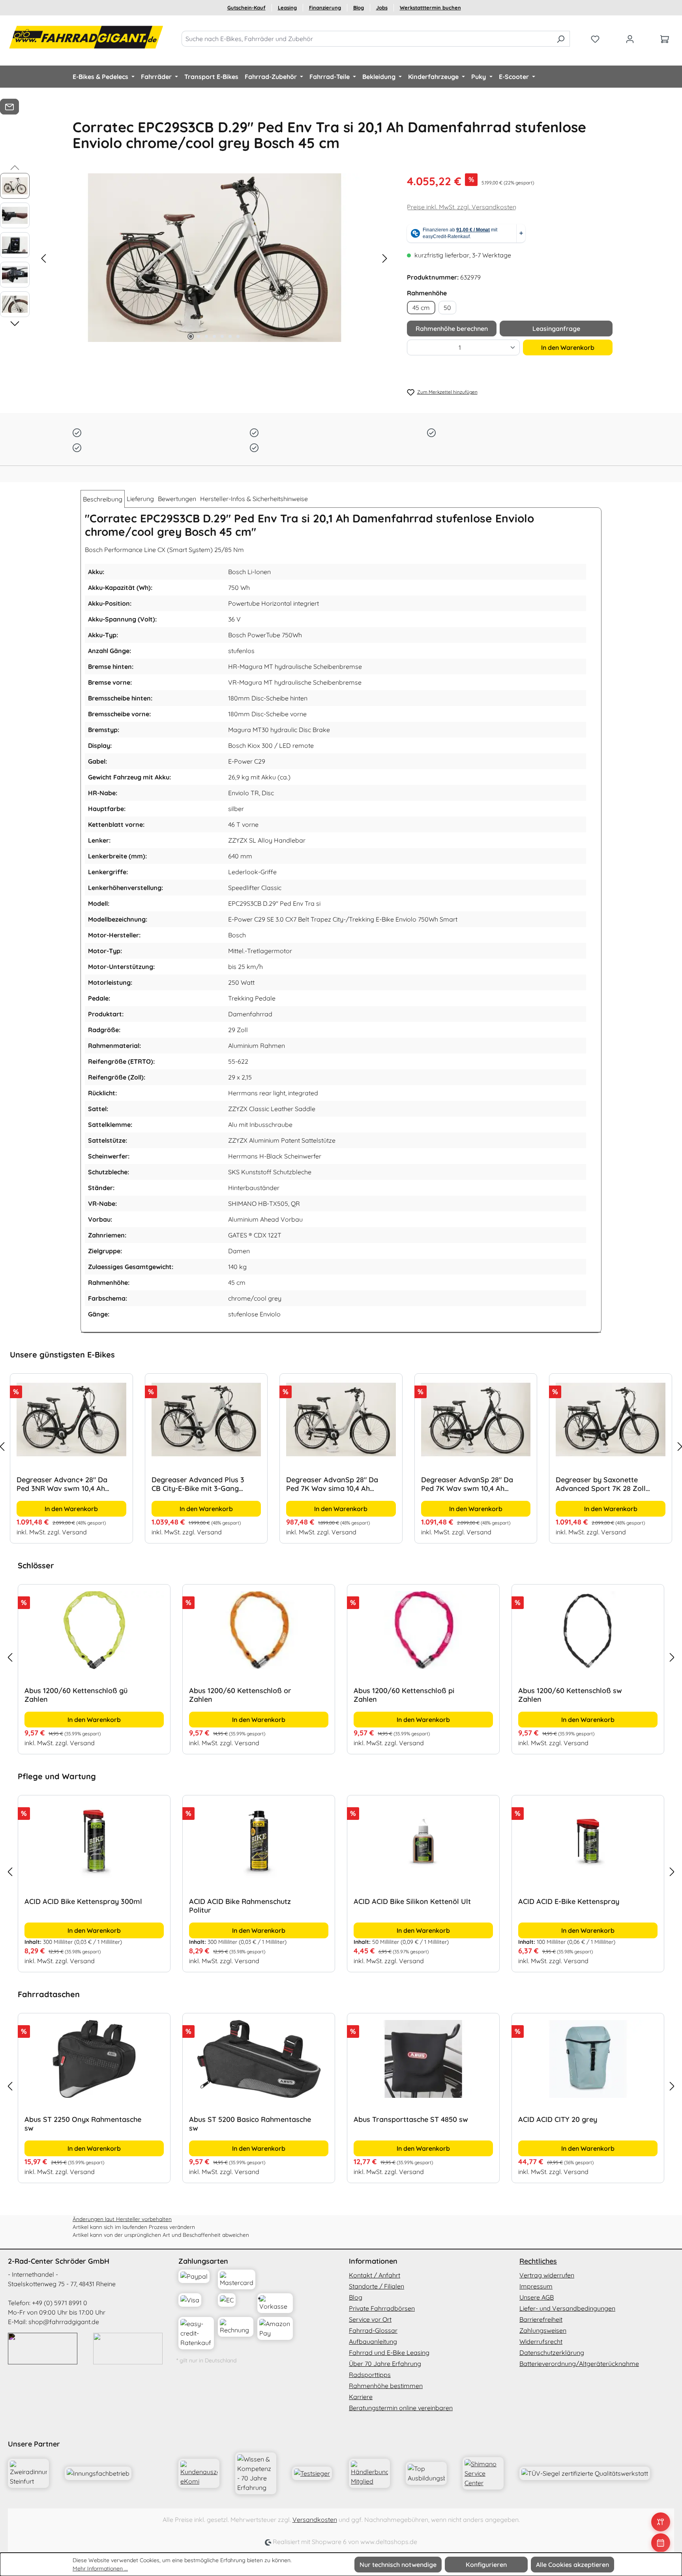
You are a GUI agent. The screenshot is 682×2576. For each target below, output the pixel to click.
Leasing (287, 8)
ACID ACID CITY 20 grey (393, 2120)
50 (447, 308)
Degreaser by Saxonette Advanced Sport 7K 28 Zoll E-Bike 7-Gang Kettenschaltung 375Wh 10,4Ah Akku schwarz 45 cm (601, 1484)
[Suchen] (561, 39)
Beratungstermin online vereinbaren (401, 2408)
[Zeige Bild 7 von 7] (238, 336)
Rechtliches (538, 2261)
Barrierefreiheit (541, 2319)
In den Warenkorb (568, 347)
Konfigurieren (486, 2565)
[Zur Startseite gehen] (87, 37)
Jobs (382, 8)
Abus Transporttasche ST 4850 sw (247, 2120)
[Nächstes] (385, 258)
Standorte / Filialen (377, 2286)
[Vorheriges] (43, 258)
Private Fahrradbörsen (382, 2308)
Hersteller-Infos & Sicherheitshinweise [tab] (254, 499)
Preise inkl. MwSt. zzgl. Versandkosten (462, 207)
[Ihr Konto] (630, 39)
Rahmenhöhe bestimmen (386, 2386)
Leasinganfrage (556, 329)
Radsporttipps (370, 2375)
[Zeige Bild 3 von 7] (206, 336)
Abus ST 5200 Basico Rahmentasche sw (86, 2124)
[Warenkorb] (665, 39)
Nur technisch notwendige (398, 2565)
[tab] (103, 499)
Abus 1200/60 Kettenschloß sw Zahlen (406, 1695)
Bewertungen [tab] (177, 499)
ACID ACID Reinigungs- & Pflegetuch (578, 1902)
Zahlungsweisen (543, 2330)
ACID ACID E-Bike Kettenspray (404, 1902)
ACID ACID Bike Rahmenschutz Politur (75, 1906)
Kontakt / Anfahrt (375, 2275)
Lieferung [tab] (140, 499)
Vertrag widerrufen (547, 2275)
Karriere (361, 2397)
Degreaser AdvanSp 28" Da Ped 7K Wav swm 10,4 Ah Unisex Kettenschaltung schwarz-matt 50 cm (467, 1484)
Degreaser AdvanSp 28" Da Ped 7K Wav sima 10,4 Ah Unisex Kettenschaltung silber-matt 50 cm (332, 1484)
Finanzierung (325, 8)
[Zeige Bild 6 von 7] (230, 336)
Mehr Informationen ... (100, 2568)
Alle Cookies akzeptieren (572, 2565)
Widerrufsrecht (541, 2341)
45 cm (421, 308)
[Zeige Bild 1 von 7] (191, 336)
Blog (359, 8)
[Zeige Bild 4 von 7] (214, 336)
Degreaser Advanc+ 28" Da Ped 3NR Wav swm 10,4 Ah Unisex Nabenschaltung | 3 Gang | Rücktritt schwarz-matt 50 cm (62, 1484)
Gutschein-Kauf (246, 8)
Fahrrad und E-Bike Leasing (389, 2353)
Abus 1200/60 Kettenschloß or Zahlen (76, 1695)
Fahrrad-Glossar (373, 2330)
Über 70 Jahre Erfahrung (385, 2364)
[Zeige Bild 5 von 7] (222, 336)
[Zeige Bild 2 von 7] (199, 336)
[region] (341, 1446)
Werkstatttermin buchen (430, 8)
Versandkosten (315, 2520)
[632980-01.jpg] (214, 258)
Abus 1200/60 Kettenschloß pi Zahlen (239, 1695)
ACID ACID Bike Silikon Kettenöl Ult (248, 1902)
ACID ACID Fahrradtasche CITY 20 (575, 2120)
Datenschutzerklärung (552, 2353)
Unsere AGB (537, 2297)
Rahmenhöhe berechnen (452, 329)
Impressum (536, 2286)
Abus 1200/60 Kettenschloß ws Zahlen (570, 1695)
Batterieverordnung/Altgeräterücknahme (579, 2364)
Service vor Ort (370, 2319)
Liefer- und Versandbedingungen (567, 2308)
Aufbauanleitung (373, 2341)
